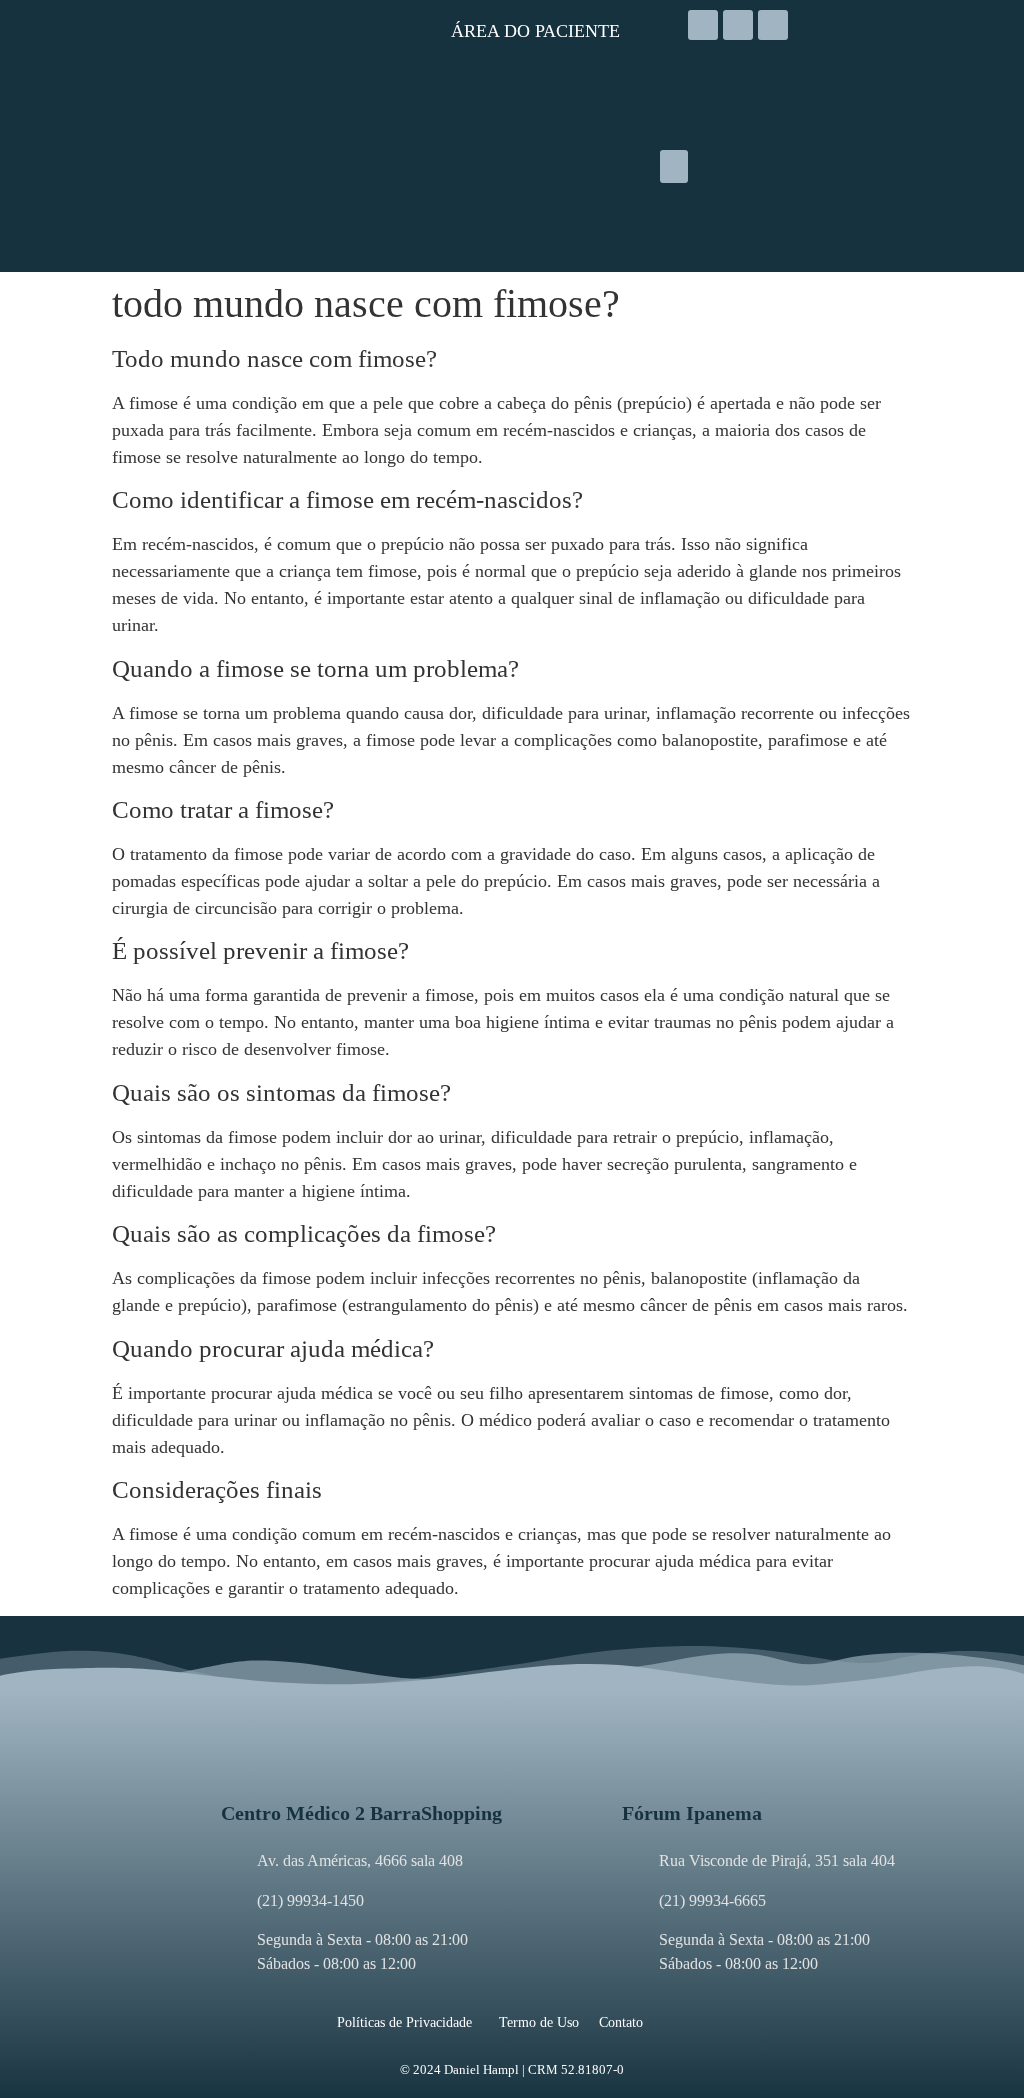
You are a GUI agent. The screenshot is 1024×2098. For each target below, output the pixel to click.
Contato (621, 2022)
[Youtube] (773, 25)
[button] (674, 166)
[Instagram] (703, 25)
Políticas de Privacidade (404, 2022)
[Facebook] (738, 25)
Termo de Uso (539, 2022)
